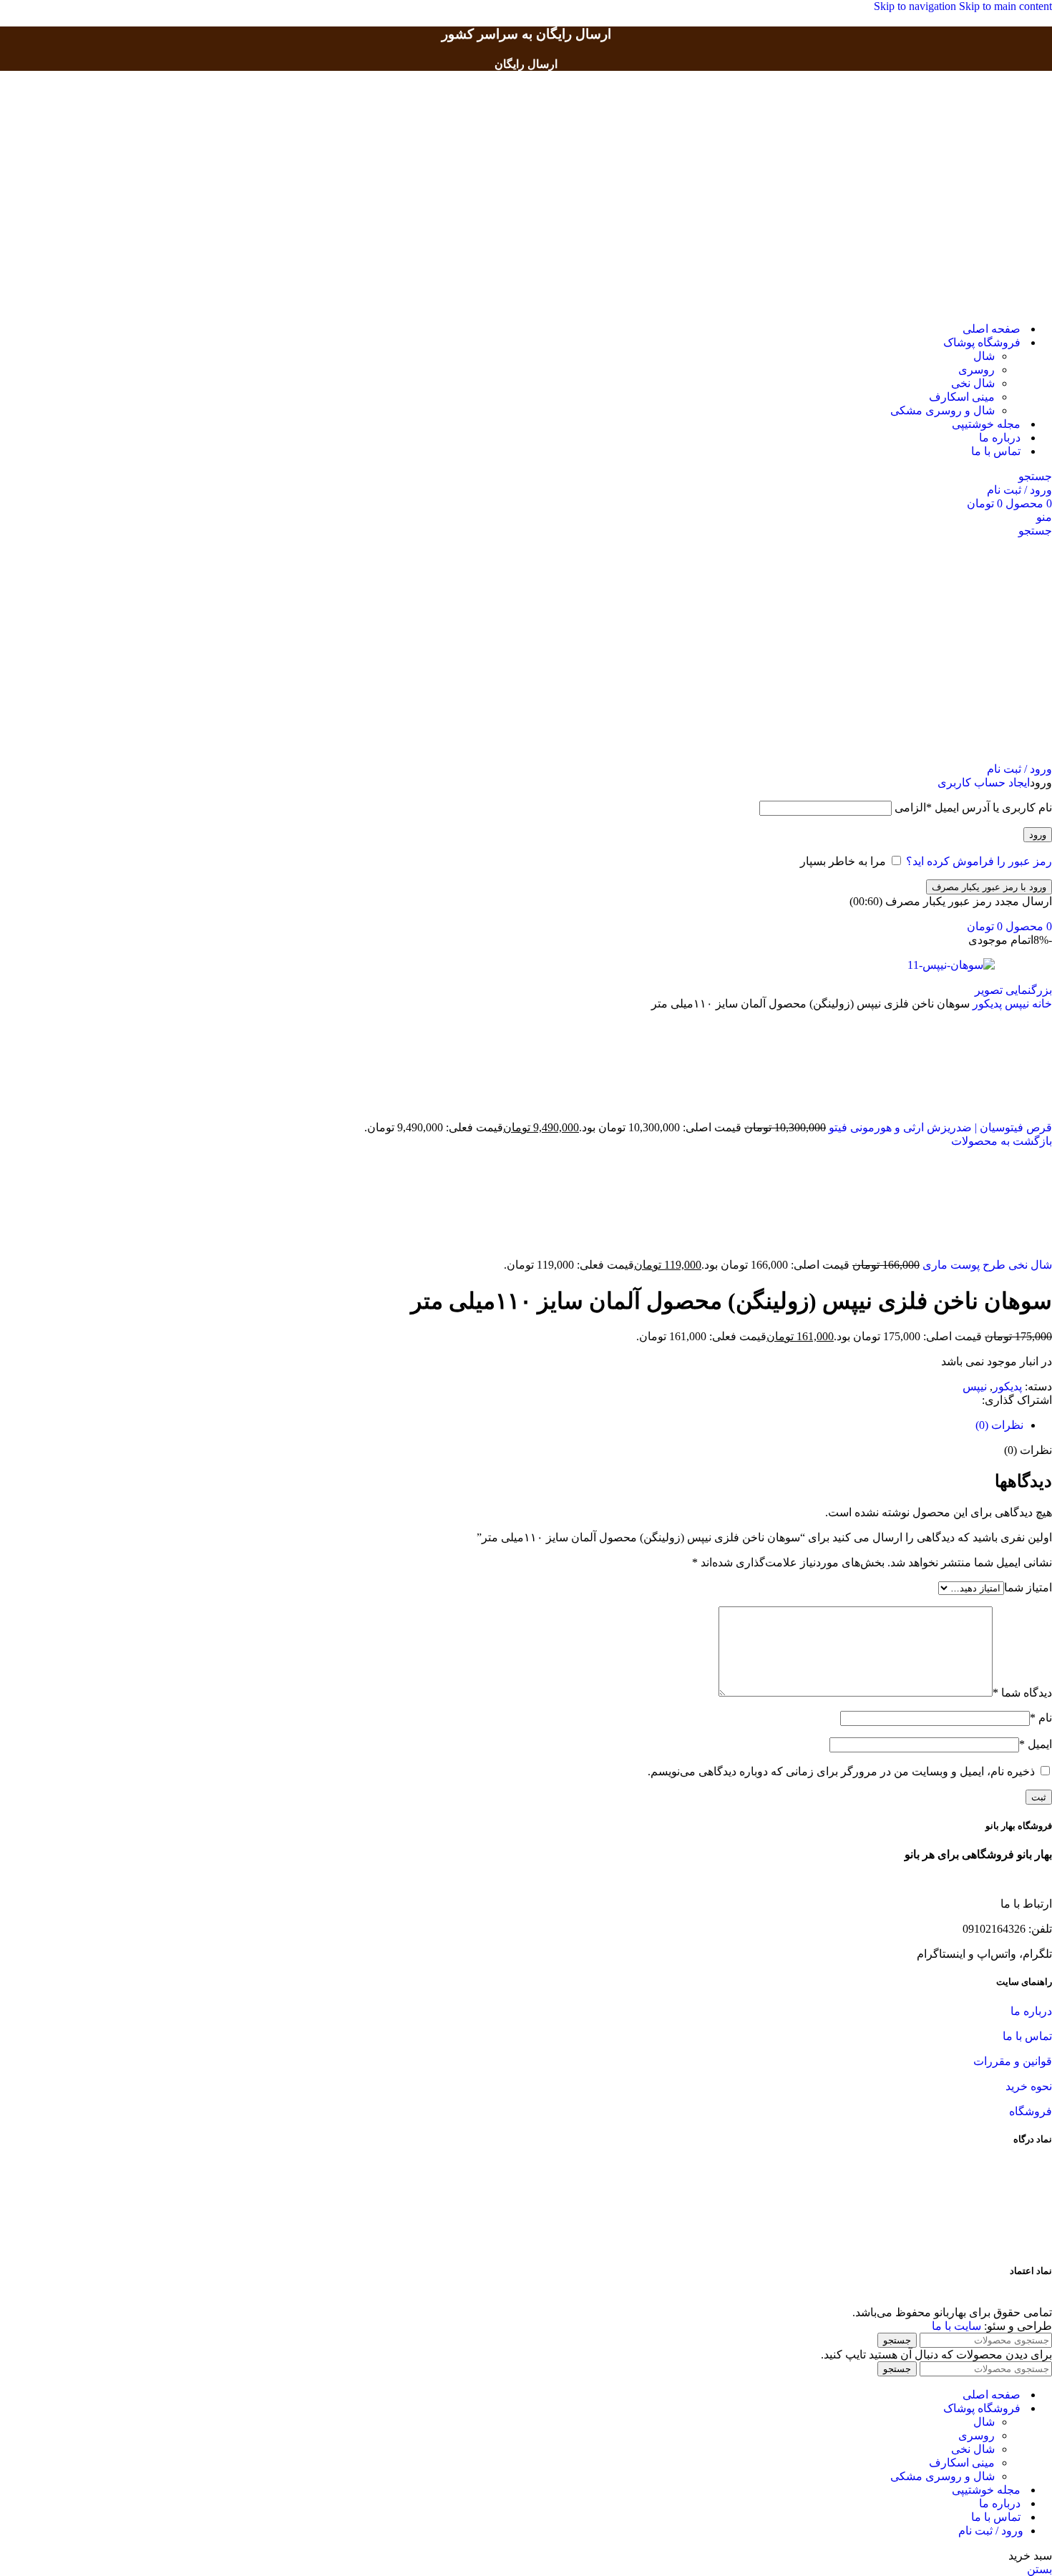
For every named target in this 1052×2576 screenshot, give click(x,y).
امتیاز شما (1028, 1587)
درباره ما (1031, 2011)
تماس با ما (1027, 2036)
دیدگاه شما (1022, 1693)
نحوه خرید (1029, 2086)
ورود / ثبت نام (991, 2531)
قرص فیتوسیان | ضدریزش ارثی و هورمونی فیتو (939, 1127)
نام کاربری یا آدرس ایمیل (973, 808)
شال (984, 356)
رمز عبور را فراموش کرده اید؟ (979, 861)
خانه (1041, 1004)
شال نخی (973, 383)
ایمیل (1036, 1744)
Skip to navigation (916, 6)
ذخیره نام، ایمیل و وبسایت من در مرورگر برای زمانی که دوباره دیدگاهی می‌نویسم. (841, 1771)
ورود (1038, 835)
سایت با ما (956, 2326)
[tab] (999, 1425)
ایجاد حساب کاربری (984, 782)
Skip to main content (1005, 6)
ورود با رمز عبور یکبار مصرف (989, 887)
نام (1041, 1718)
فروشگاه (1031, 2111)
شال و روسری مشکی (943, 410)
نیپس (1016, 1004)
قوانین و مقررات (1013, 2061)
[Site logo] (984, 304)
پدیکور (986, 1004)
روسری (976, 370)
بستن (1039, 2569)
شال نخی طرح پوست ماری (986, 1265)
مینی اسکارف (962, 397)
